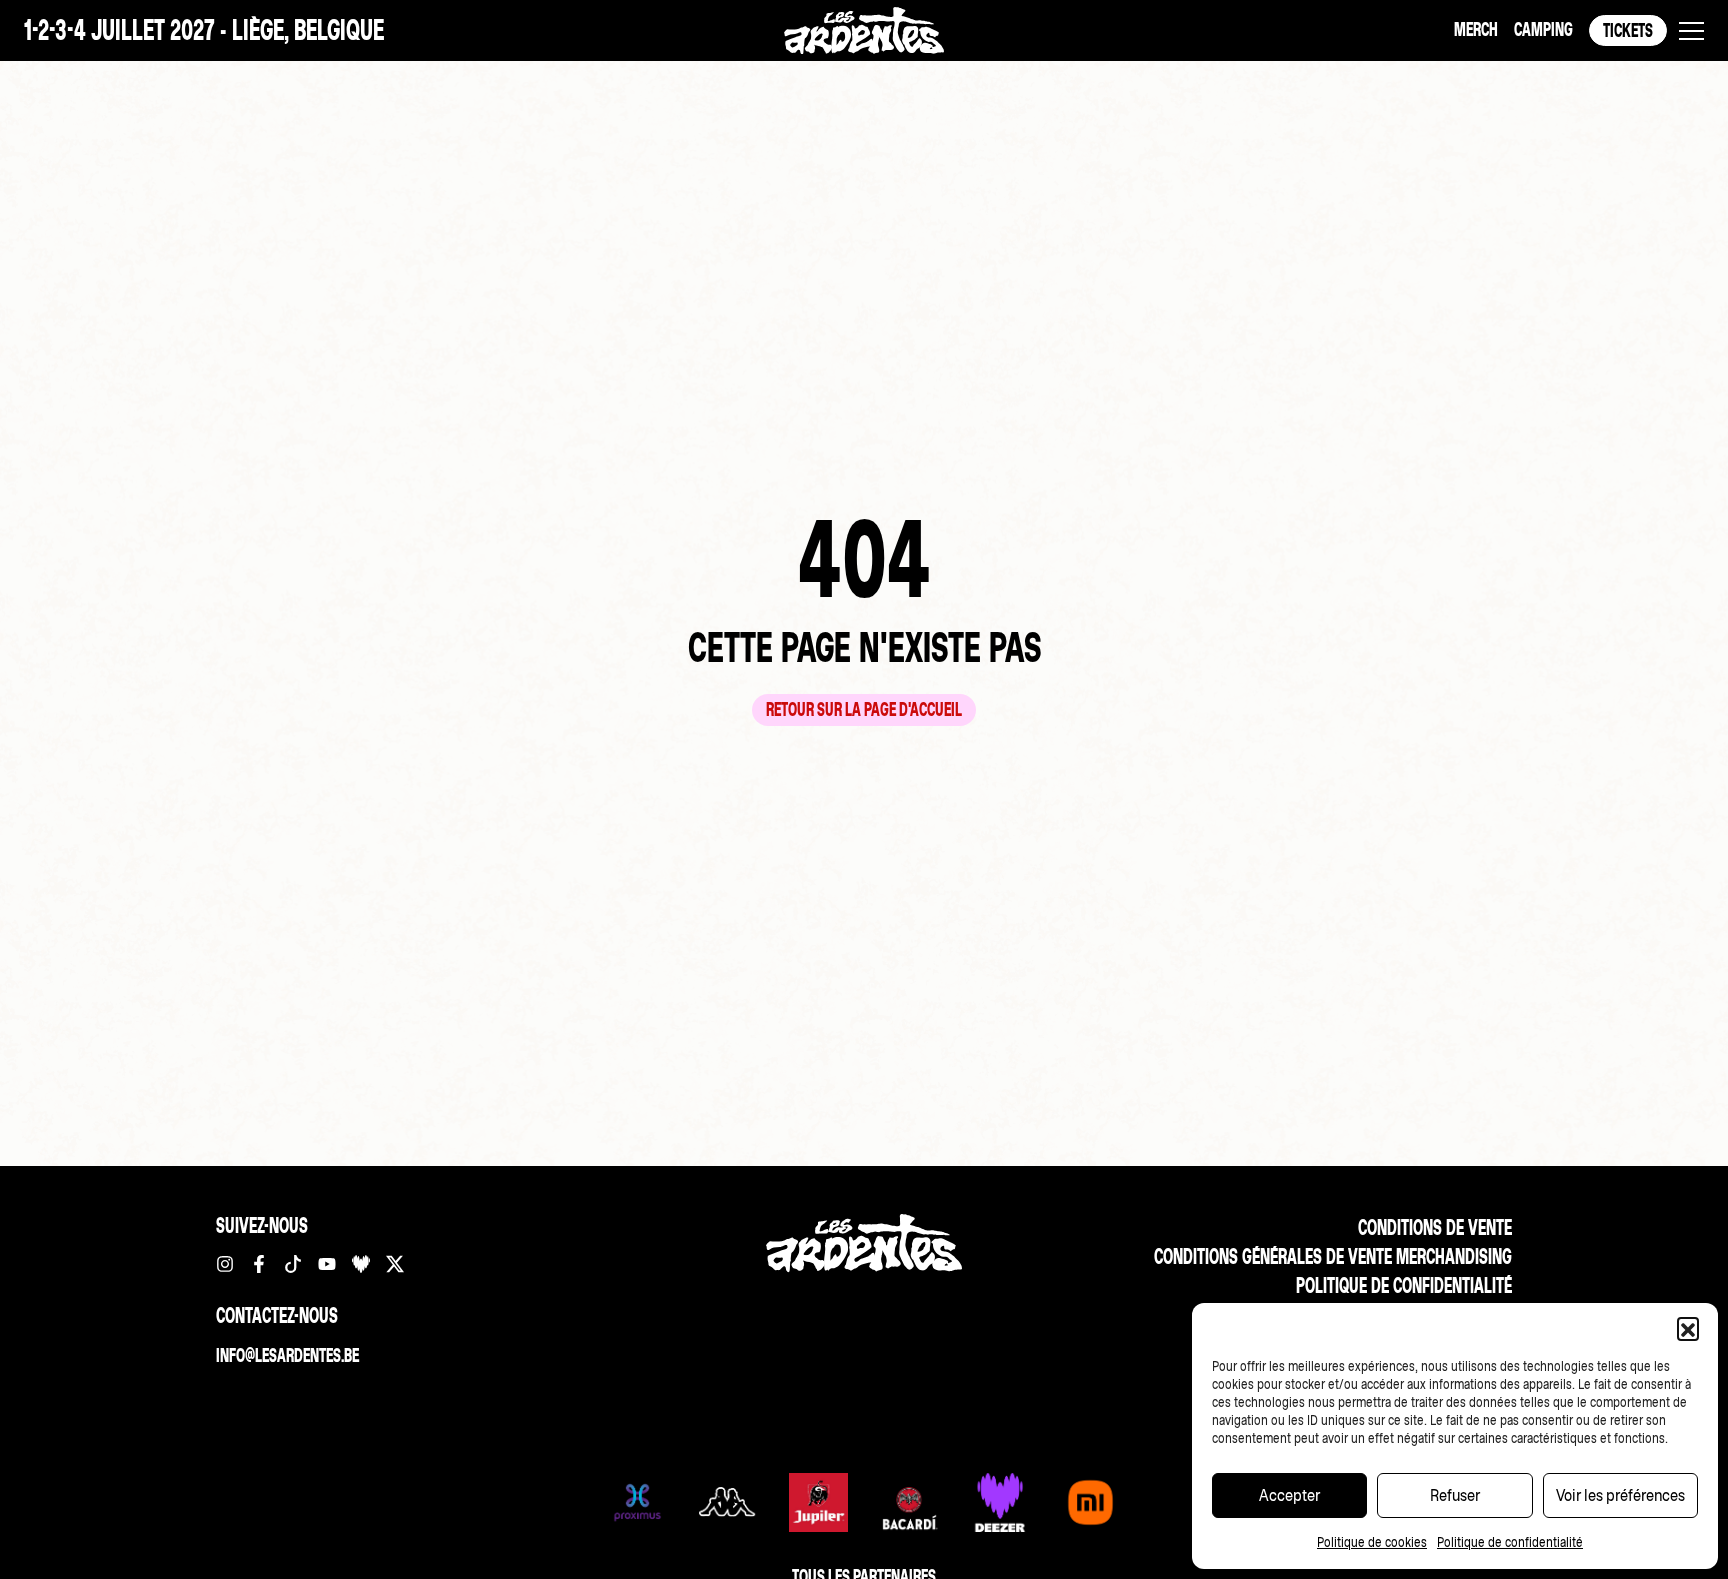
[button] (1688, 1328)
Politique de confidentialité (1510, 1542)
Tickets (1628, 30)
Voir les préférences (1620, 1495)
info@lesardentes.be (287, 1355)
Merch (1476, 29)
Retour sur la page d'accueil (864, 709)
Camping (1543, 29)
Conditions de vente (1435, 1227)
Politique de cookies (1372, 1542)
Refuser (1455, 1495)
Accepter (1289, 1495)
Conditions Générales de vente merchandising (1333, 1256)
